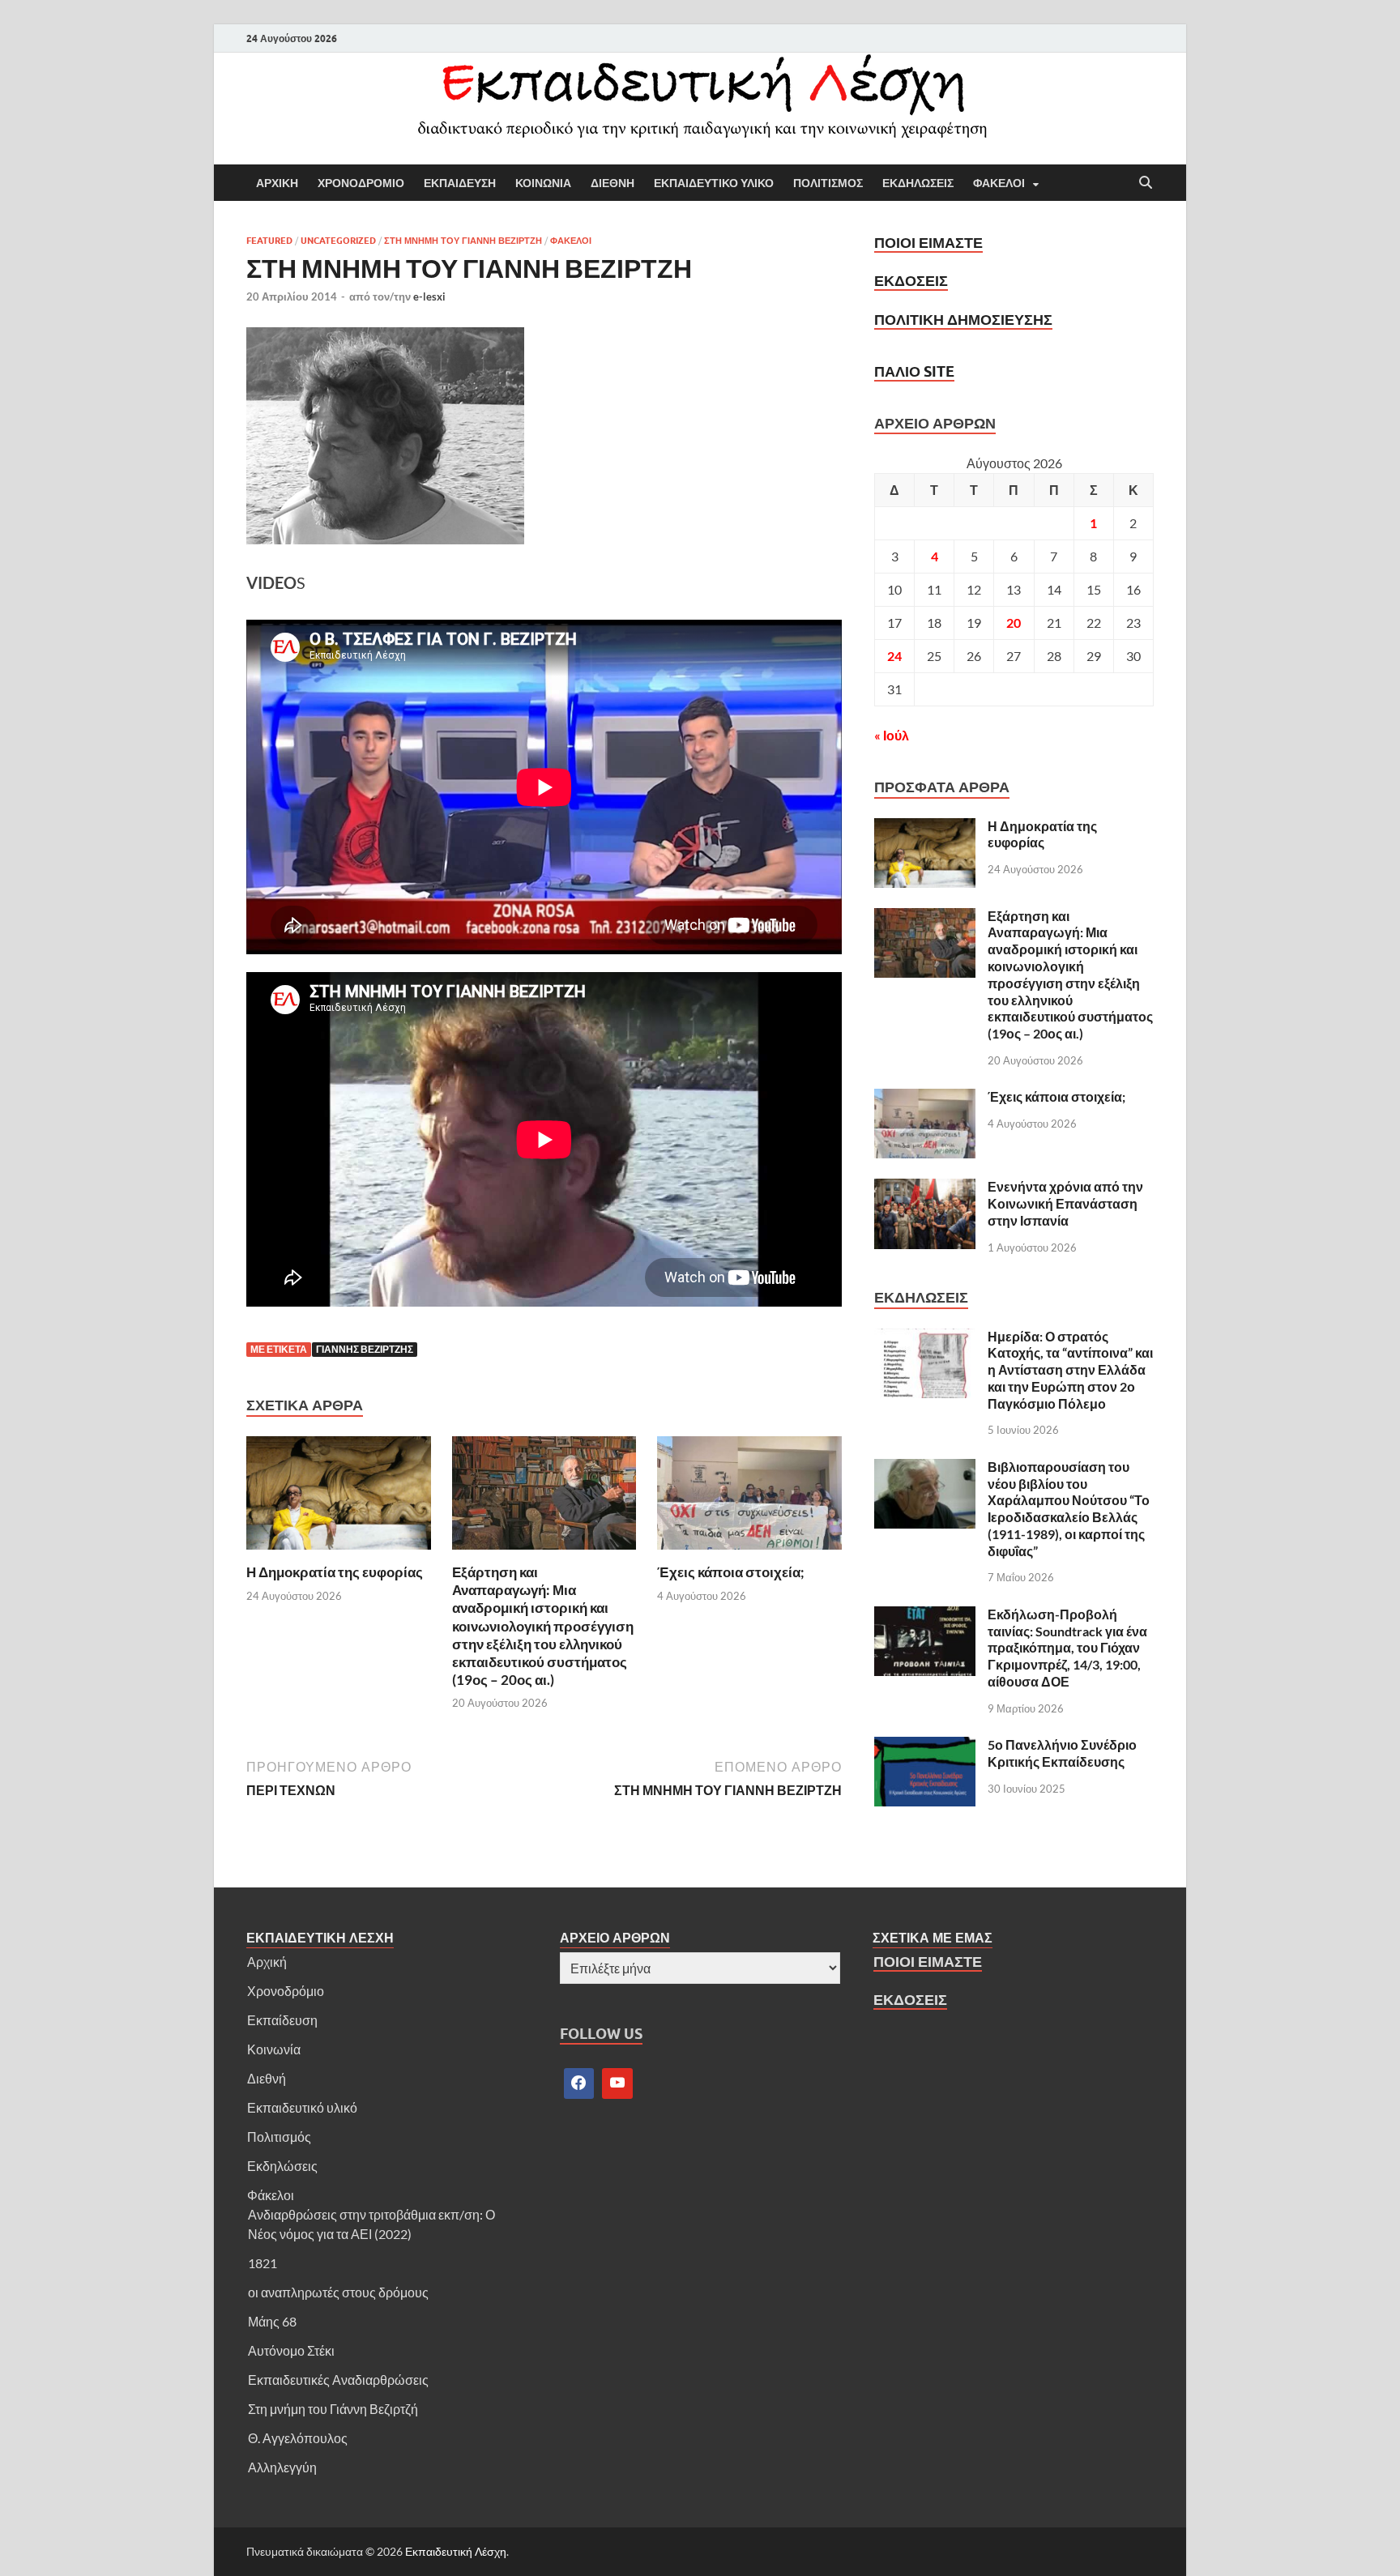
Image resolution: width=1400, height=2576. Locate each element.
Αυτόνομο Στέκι (291, 2350)
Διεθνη (612, 183)
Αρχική (267, 1962)
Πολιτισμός (279, 2137)
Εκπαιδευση (460, 183)
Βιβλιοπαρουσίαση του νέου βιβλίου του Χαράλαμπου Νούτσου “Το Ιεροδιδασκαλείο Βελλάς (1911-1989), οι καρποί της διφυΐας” (1069, 1509)
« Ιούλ (892, 735)
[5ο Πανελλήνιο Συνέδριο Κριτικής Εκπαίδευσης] (925, 1746)
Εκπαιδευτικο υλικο (714, 183)
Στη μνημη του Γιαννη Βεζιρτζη (463, 241)
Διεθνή (267, 2078)
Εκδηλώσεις (282, 2166)
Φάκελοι (271, 2195)
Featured (269, 241)
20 (1014, 623)
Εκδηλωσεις (918, 183)
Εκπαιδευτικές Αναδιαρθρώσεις (338, 2380)
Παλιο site (914, 371)
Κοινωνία (274, 2049)
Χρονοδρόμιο (286, 1991)
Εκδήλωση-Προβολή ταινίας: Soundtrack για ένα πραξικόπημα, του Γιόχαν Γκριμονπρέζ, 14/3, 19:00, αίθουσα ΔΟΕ (1067, 1648)
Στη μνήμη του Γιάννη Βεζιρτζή (333, 2409)
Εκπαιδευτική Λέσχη (456, 2551)
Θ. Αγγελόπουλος (298, 2438)
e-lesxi (429, 296)
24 (894, 656)
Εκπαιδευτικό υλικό (302, 2107)
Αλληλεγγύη (282, 2467)
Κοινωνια (543, 183)
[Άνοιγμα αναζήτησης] (1146, 183)
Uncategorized (338, 241)
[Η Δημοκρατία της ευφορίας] (339, 1497)
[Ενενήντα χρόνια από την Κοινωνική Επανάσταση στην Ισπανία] (925, 1188)
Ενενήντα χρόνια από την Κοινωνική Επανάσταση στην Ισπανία (1065, 1203)
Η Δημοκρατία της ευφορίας (335, 1572)
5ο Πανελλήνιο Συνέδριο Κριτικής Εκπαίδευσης (1062, 1753)
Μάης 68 (272, 2321)
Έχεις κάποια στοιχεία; (731, 1572)
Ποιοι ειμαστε (928, 243)
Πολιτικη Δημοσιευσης (963, 320)
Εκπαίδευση (282, 2020)
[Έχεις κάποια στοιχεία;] (749, 1497)
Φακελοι (999, 183)
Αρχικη (277, 183)
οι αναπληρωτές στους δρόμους (338, 2292)
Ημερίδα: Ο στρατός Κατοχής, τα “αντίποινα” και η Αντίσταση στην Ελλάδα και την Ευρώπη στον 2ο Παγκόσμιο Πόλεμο (1070, 1370)
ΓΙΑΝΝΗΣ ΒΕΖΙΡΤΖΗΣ (365, 1349)
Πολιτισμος (828, 183)
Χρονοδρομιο (361, 183)
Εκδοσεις (911, 281)
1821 (262, 2263)
